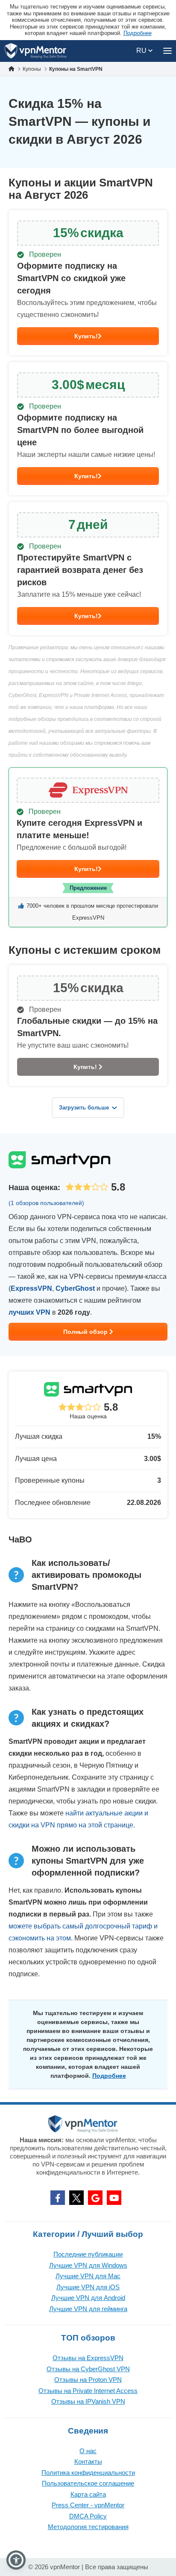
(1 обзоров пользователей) (46, 1203)
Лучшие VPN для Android (88, 2298)
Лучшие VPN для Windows (88, 2265)
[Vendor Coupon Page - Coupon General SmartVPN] (88, 283)
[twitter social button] (76, 2198)
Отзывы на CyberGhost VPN (88, 2369)
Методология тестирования (88, 2527)
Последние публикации (88, 2254)
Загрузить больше (84, 1108)
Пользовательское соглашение (88, 2483)
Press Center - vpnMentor (88, 2505)
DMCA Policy (88, 2516)
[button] (16, 2560)
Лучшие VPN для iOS (88, 2287)
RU (142, 51)
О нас (88, 2451)
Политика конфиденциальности (88, 2473)
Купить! (86, 336)
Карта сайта (88, 2494)
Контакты (88, 2461)
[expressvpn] (88, 847)
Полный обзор (86, 1332)
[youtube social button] (114, 2198)
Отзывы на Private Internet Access (88, 2391)
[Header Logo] (36, 51)
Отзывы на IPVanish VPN (88, 2401)
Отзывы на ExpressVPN (88, 2358)
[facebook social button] (58, 2198)
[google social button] (95, 2198)
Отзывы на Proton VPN (88, 2380)
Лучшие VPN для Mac (88, 2276)
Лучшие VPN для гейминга (88, 2309)
